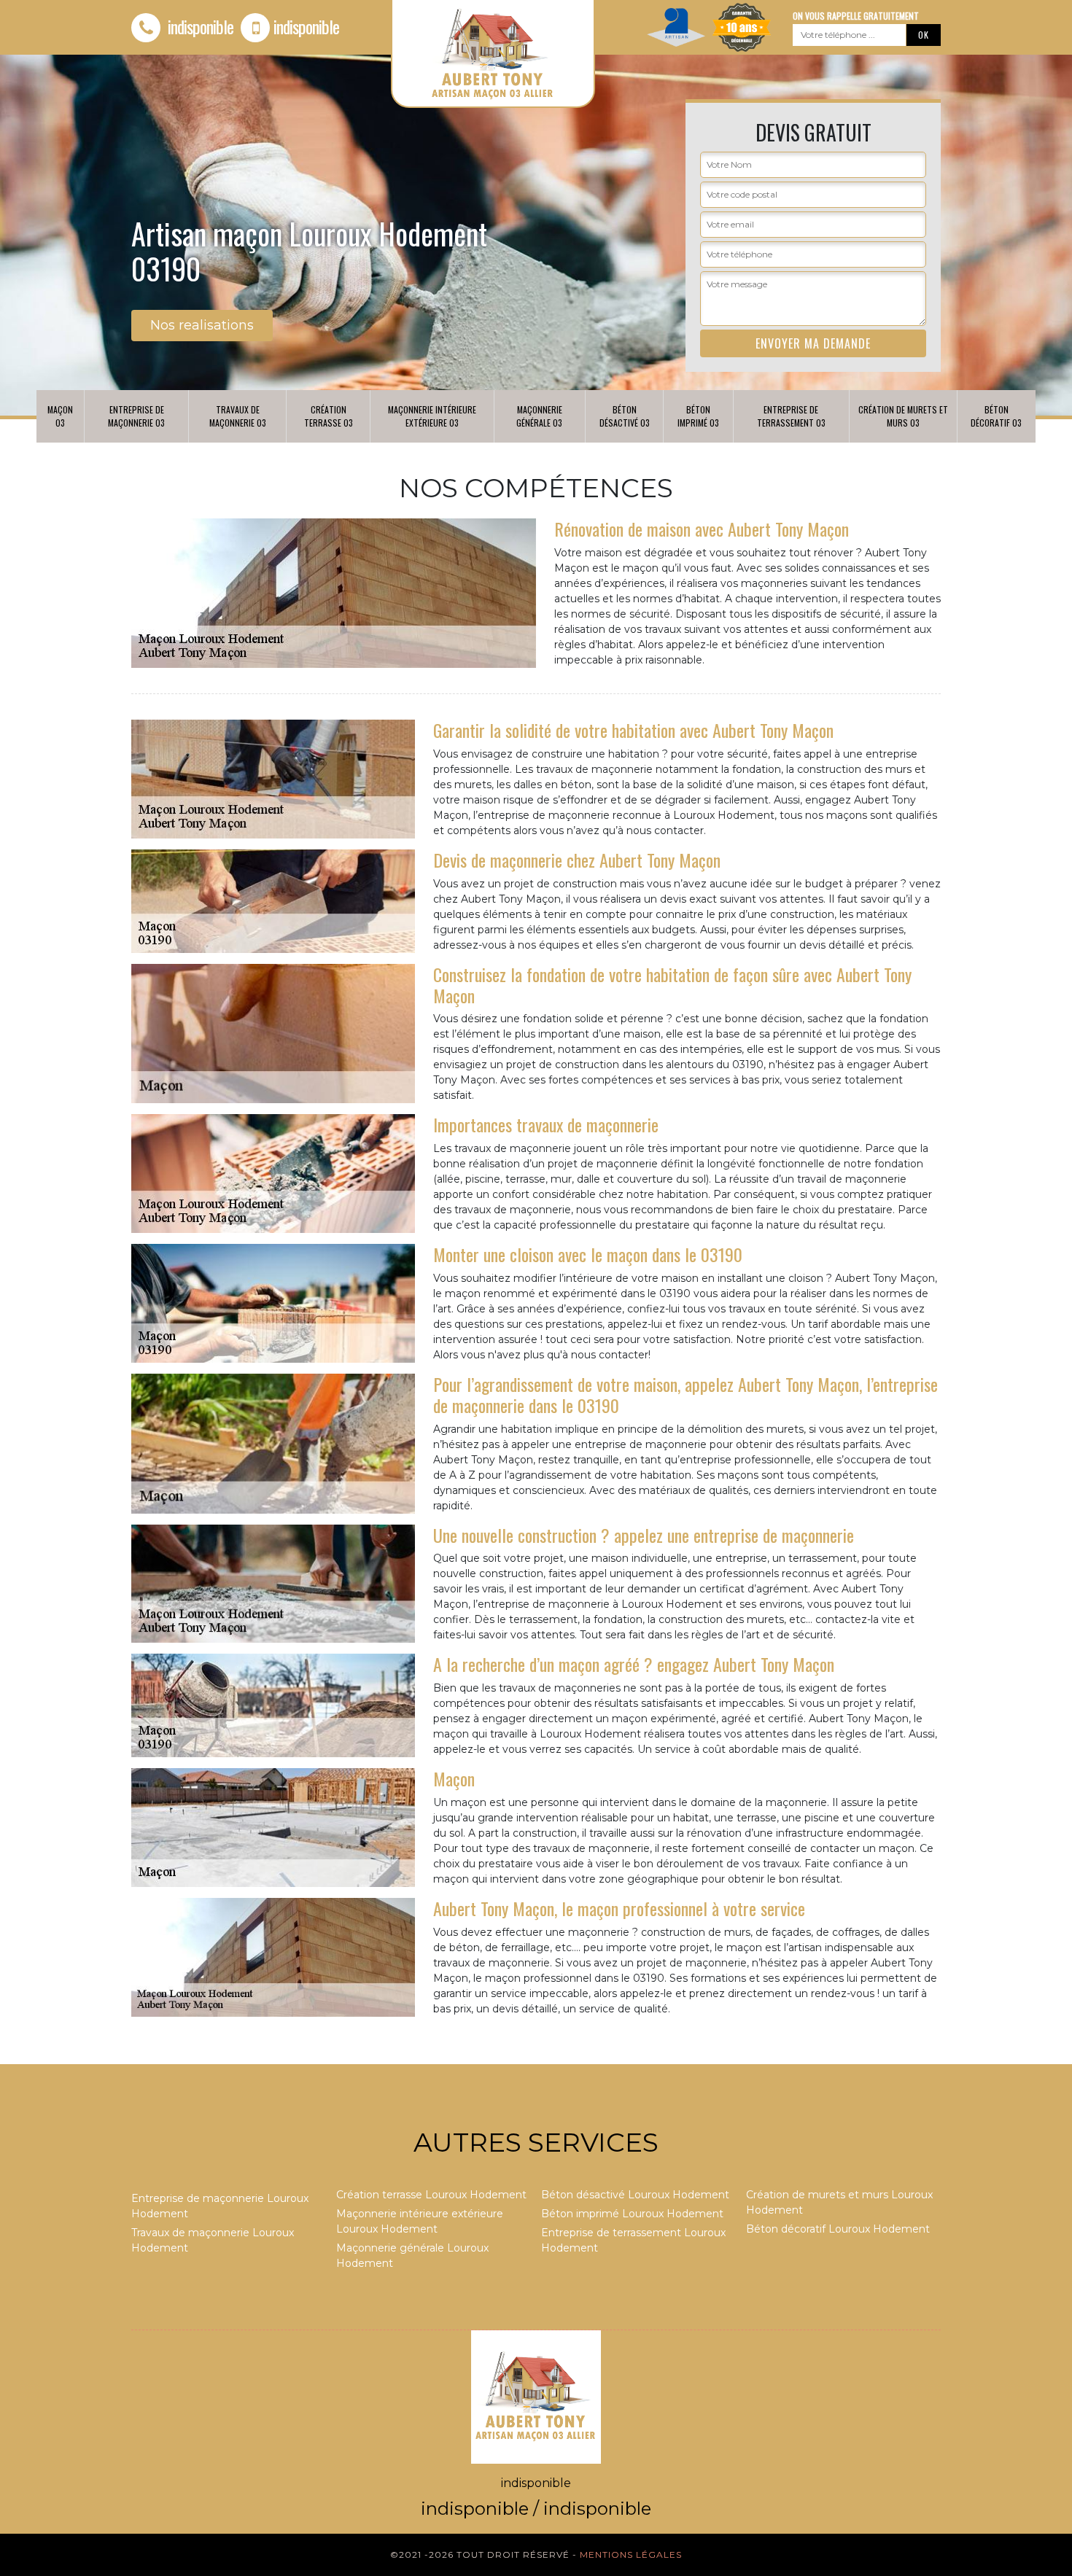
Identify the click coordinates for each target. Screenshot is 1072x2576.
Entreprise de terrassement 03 (791, 416)
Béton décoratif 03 (996, 416)
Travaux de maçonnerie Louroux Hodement (213, 2240)
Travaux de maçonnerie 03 (238, 416)
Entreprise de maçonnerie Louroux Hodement (220, 2206)
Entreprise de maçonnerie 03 (136, 416)
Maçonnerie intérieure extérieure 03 (432, 416)
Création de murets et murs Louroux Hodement (839, 2202)
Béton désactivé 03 (625, 416)
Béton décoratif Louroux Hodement (838, 2229)
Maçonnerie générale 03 (539, 416)
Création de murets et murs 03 (903, 416)
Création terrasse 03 (329, 416)
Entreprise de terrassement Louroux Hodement (633, 2240)
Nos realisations (202, 325)
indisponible (199, 26)
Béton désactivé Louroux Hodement (635, 2195)
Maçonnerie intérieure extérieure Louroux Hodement (420, 2221)
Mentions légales (631, 2554)
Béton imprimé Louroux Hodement (632, 2214)
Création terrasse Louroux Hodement (431, 2195)
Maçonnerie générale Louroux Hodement (412, 2256)
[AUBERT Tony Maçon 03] (536, 2396)
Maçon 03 (60, 416)
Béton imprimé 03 (698, 416)
